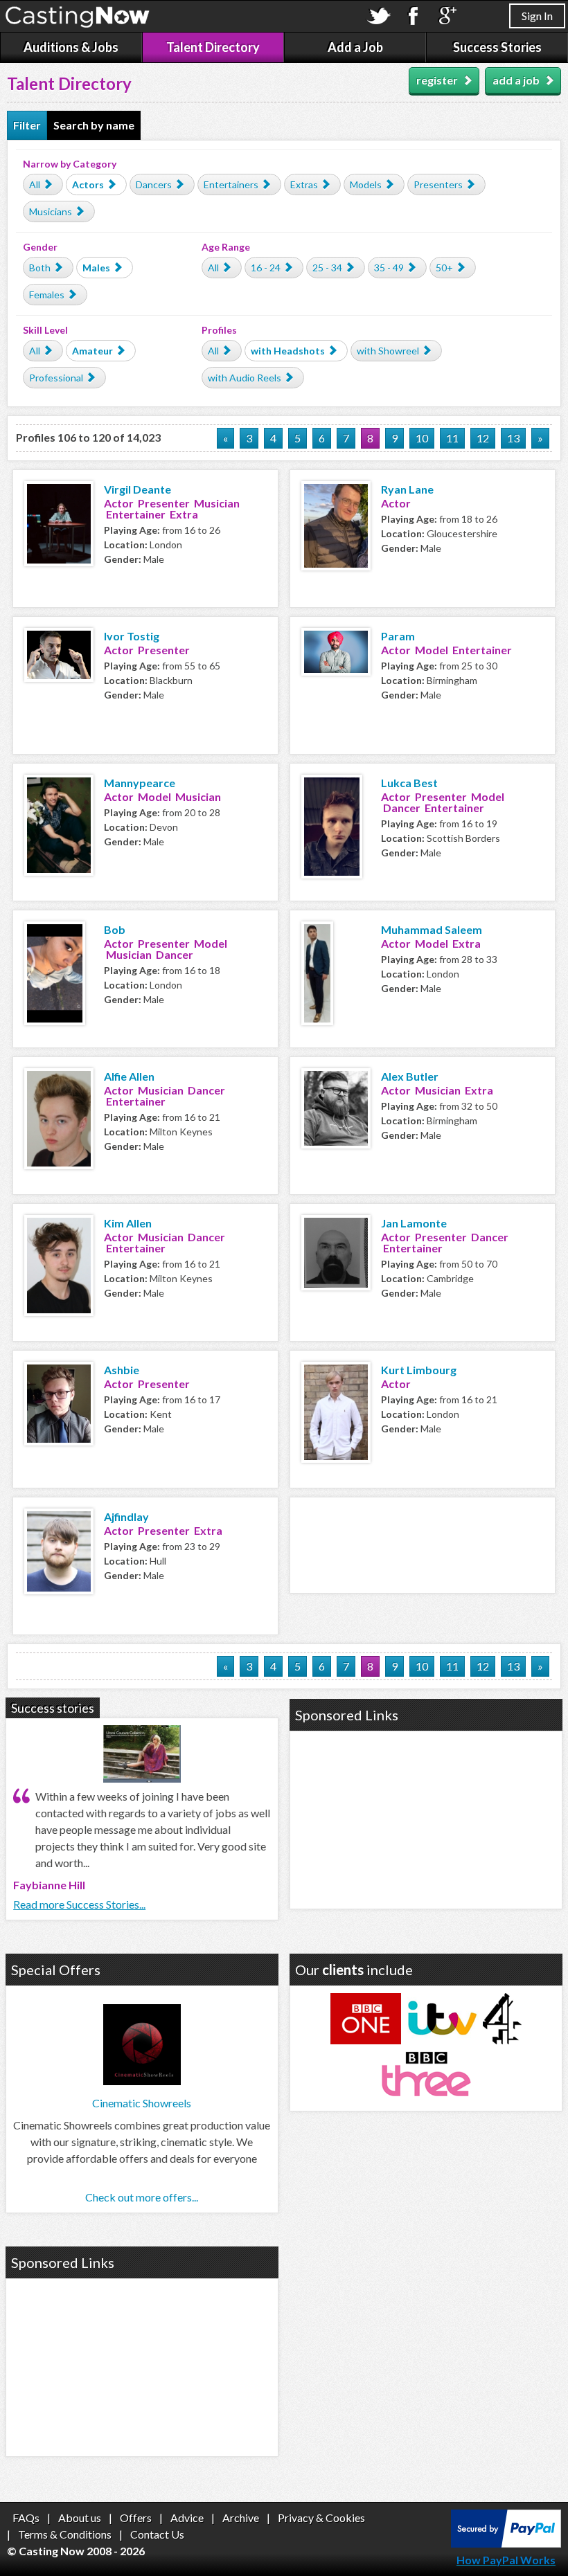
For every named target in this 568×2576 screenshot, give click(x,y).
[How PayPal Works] (506, 2543)
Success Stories (497, 47)
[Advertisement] (423, 1543)
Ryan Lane (407, 489)
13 (513, 438)
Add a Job (355, 47)
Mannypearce (140, 783)
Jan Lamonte (414, 1223)
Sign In (537, 16)
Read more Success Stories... (79, 1904)
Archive (241, 2518)
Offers (136, 2518)
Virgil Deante (137, 489)
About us (80, 2518)
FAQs (26, 2518)
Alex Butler (410, 1076)
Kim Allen (128, 1223)
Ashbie (122, 1370)
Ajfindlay (126, 1516)
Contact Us (157, 2534)
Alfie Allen (129, 1076)
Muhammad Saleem (432, 929)
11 (452, 438)
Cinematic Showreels (142, 2103)
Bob (115, 929)
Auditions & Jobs (71, 47)
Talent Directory (213, 47)
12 (483, 438)
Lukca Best (409, 783)
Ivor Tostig (132, 636)
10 (422, 438)
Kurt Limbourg (419, 1370)
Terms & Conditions (65, 2534)
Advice (187, 2518)
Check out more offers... (142, 2197)
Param (398, 636)
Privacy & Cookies (321, 2518)
